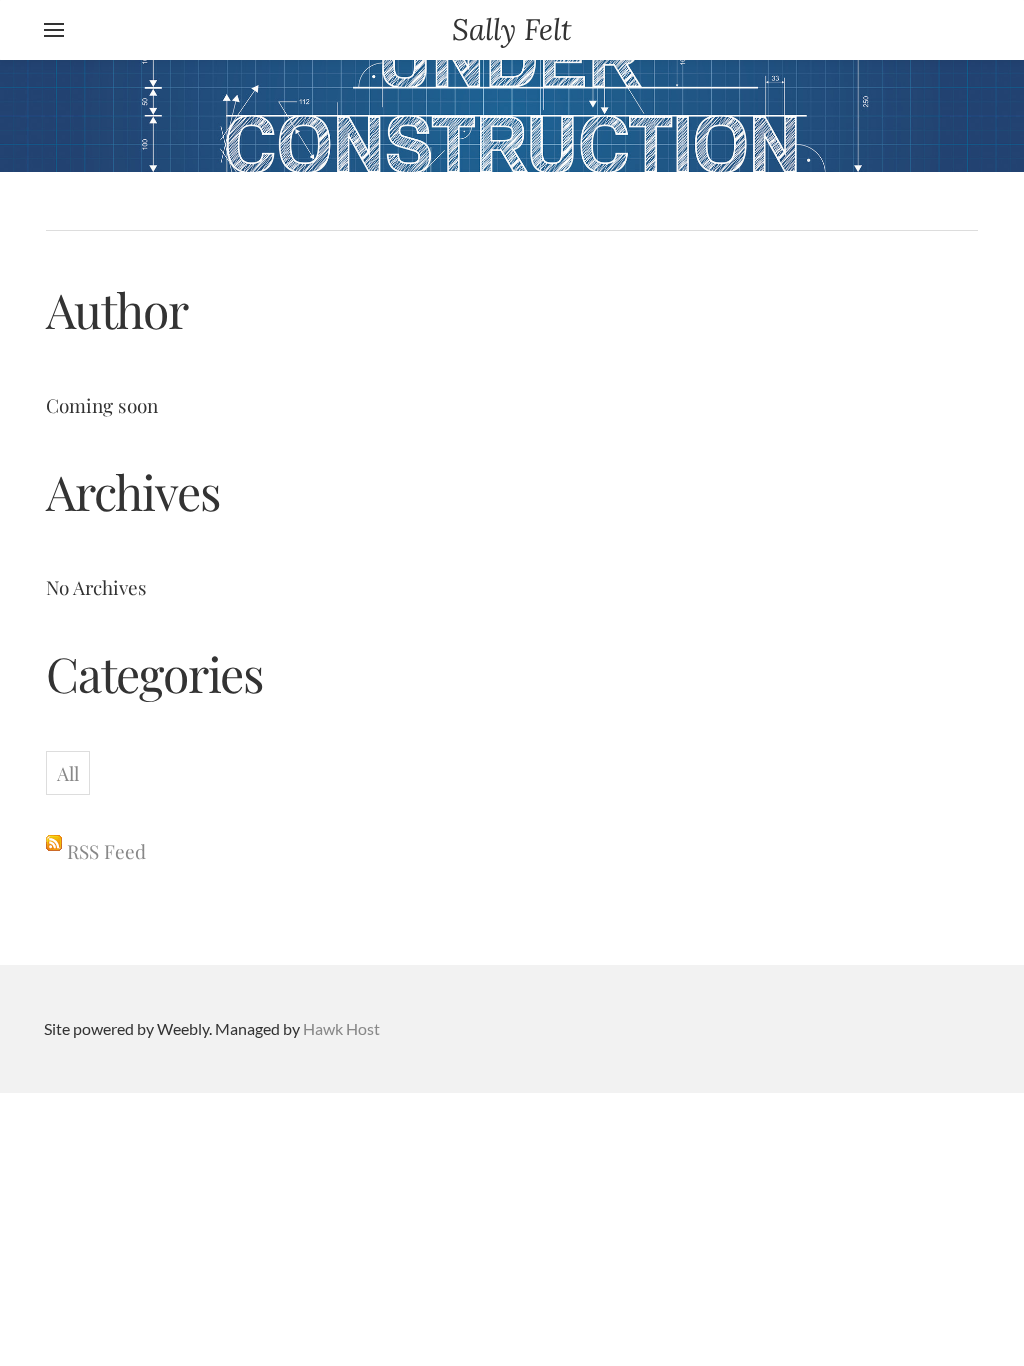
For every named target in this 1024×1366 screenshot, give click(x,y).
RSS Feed (106, 851)
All (68, 773)
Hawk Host (341, 1028)
